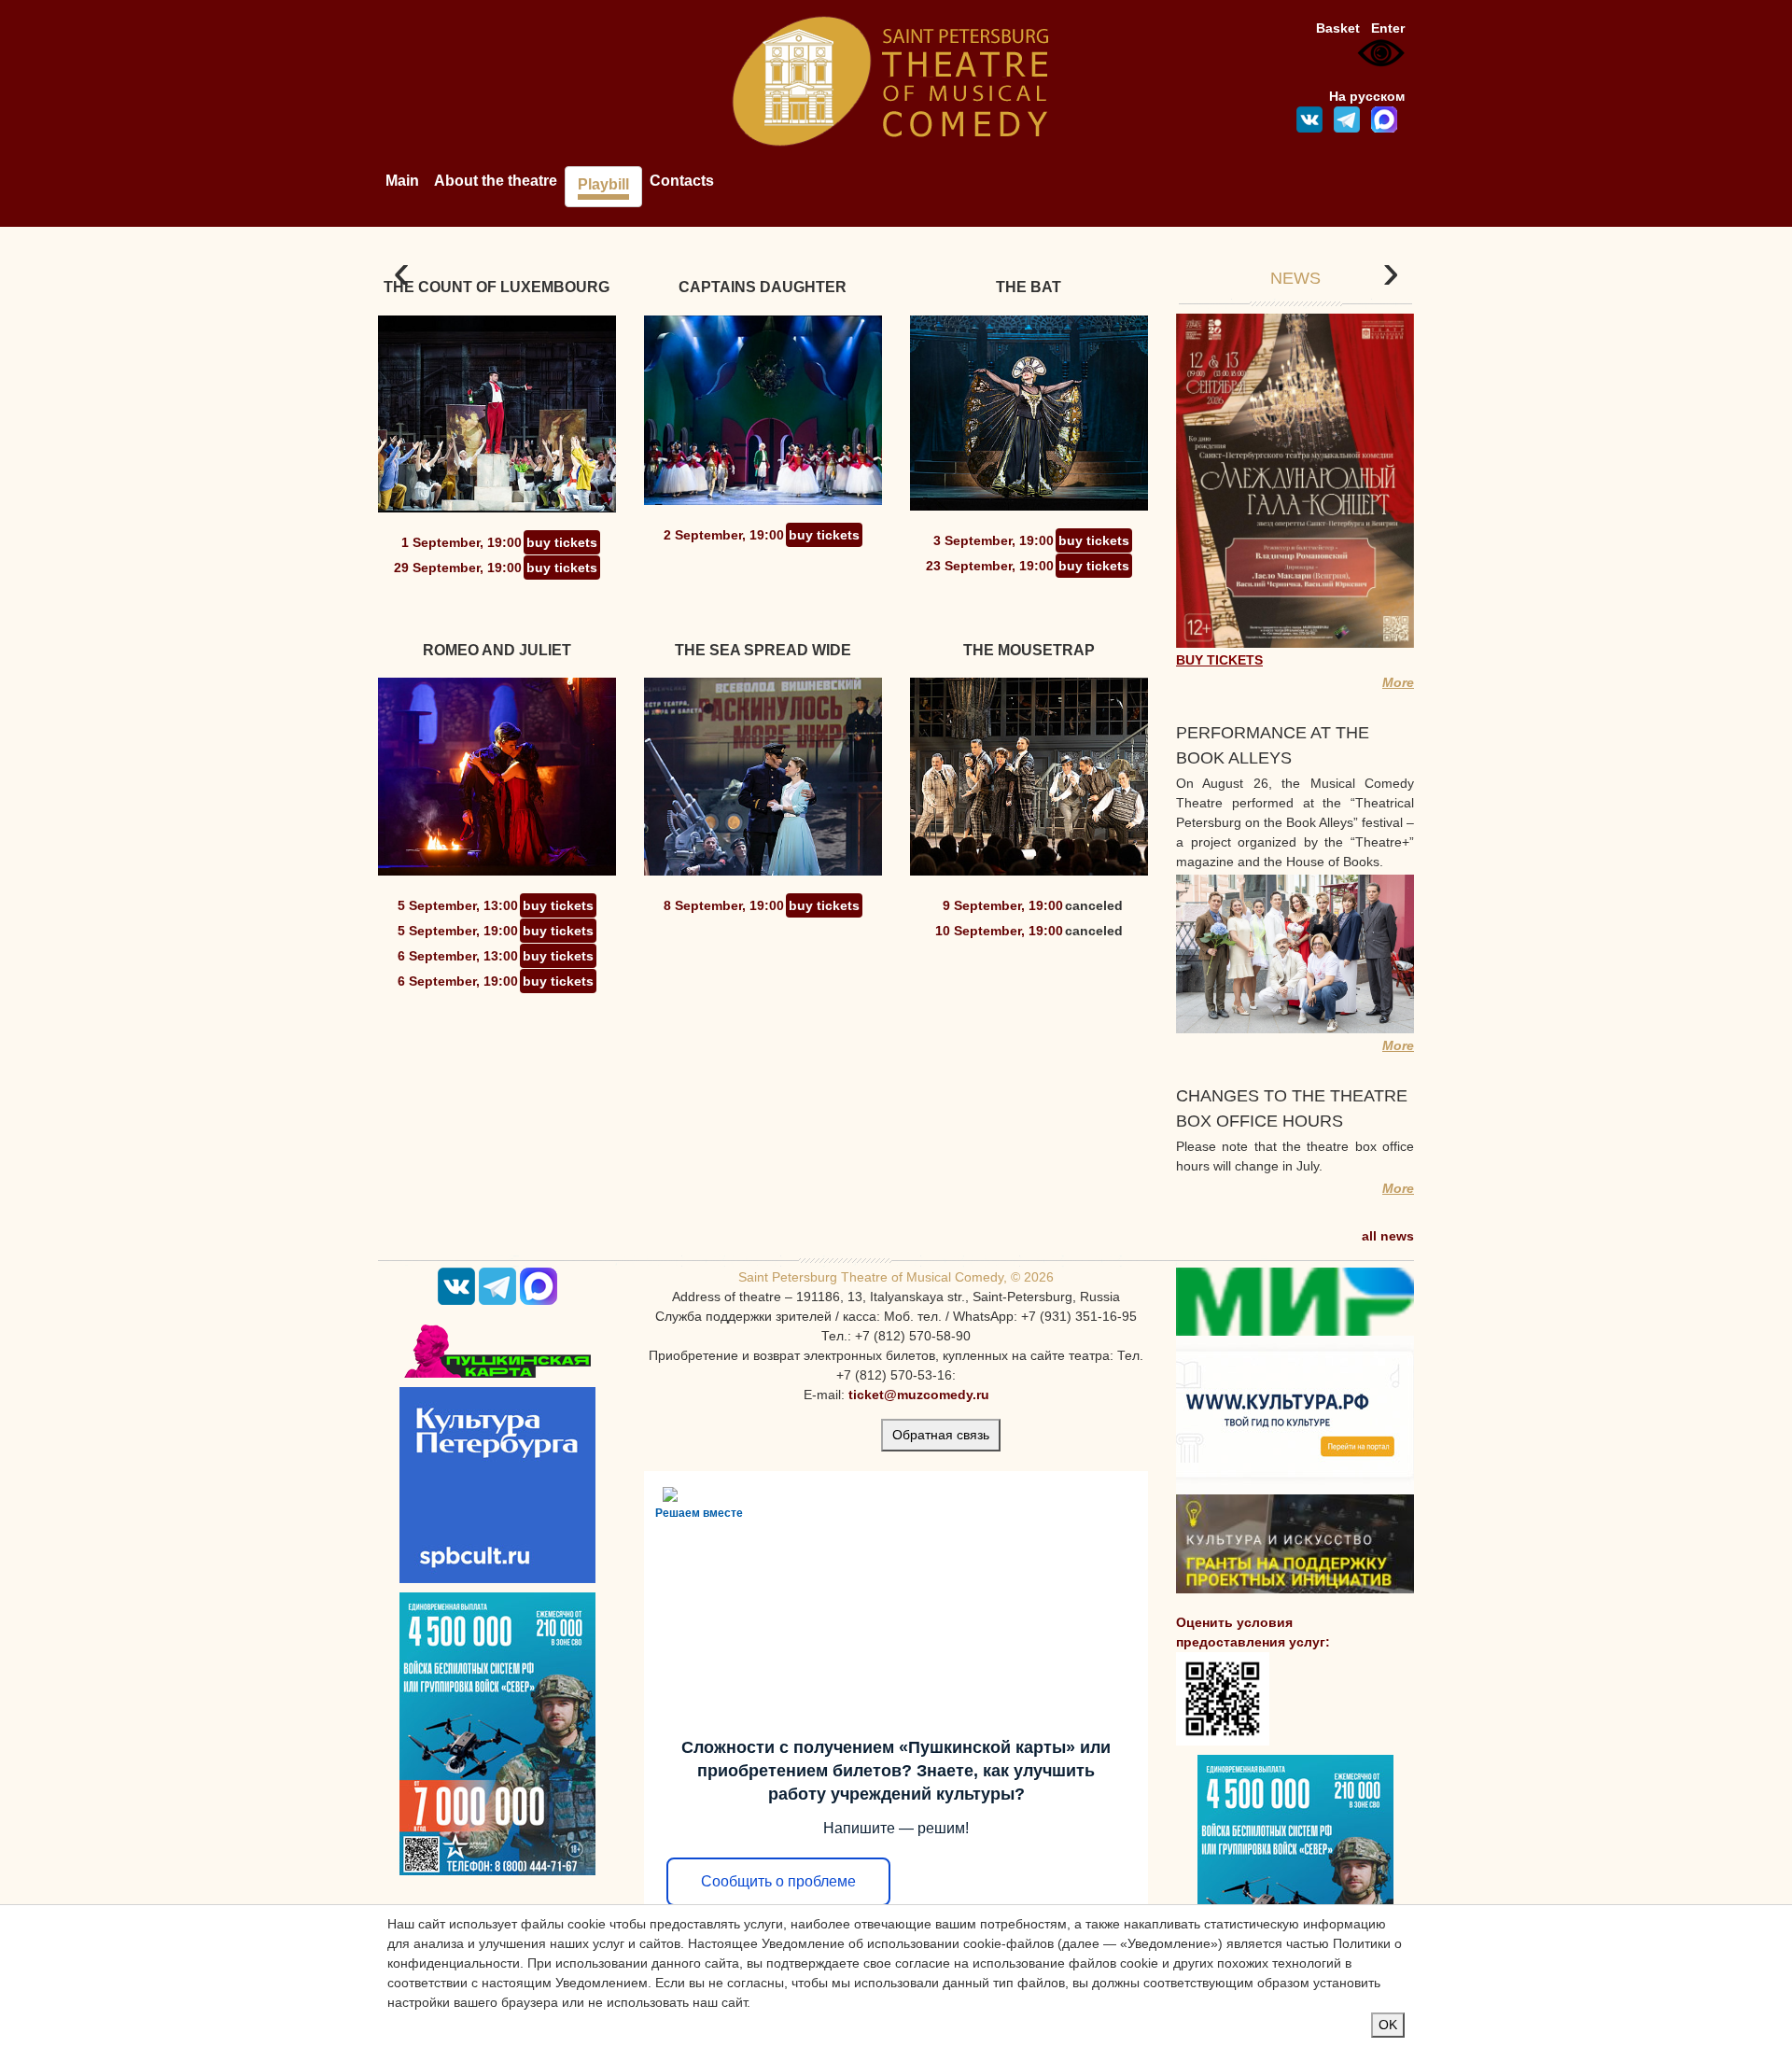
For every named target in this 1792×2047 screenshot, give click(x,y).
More (1398, 682)
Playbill (603, 184)
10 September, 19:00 (999, 931)
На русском (1367, 96)
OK (1388, 2025)
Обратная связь (941, 1435)
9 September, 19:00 (1003, 905)
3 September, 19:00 (994, 540)
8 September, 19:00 (724, 905)
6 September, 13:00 (458, 956)
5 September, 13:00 (458, 905)
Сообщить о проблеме (778, 1881)
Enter (1388, 28)
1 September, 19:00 (462, 542)
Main (402, 181)
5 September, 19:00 (458, 931)
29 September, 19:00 (458, 568)
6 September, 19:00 (458, 981)
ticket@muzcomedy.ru (919, 1395)
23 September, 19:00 (990, 566)
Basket (1338, 28)
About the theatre (496, 181)
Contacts (682, 181)
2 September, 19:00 (724, 535)
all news (1388, 1236)
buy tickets (562, 542)
